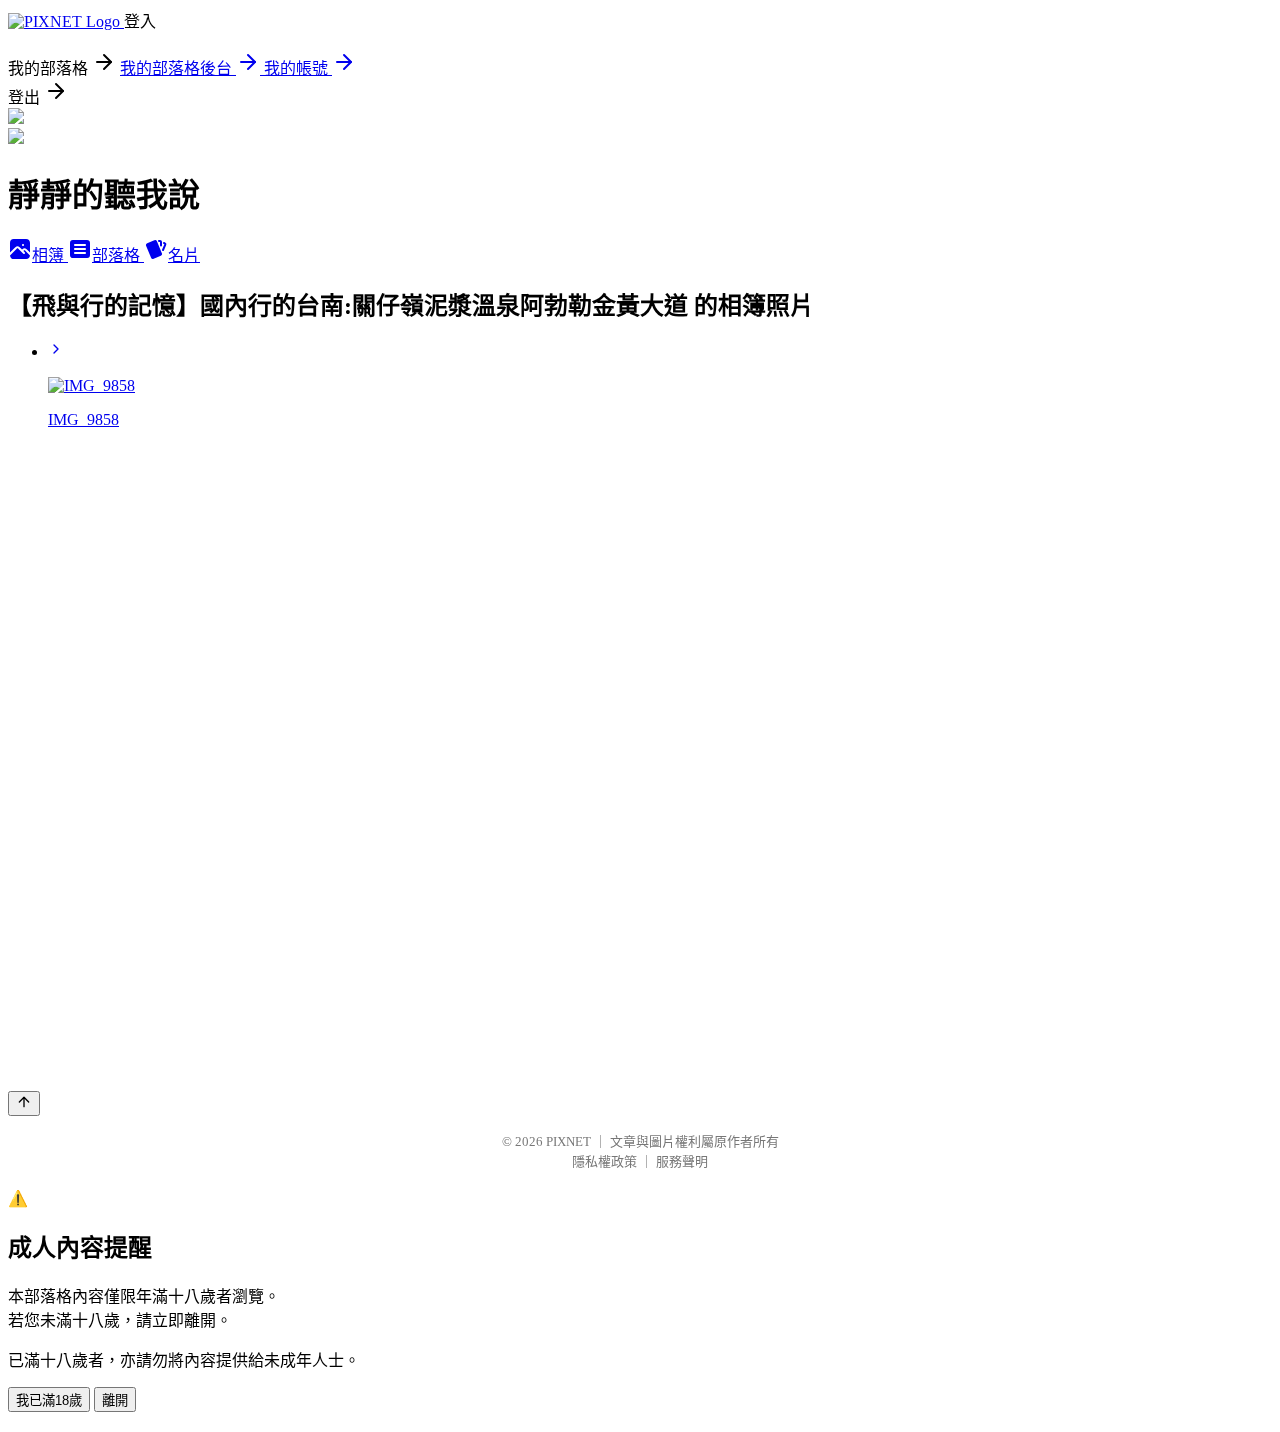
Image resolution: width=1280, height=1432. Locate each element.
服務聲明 (682, 1161)
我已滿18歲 (49, 1400)
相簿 (50, 255)
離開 (115, 1400)
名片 (184, 255)
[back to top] (24, 1103)
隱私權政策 (604, 1161)
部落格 (118, 255)
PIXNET (568, 1141)
